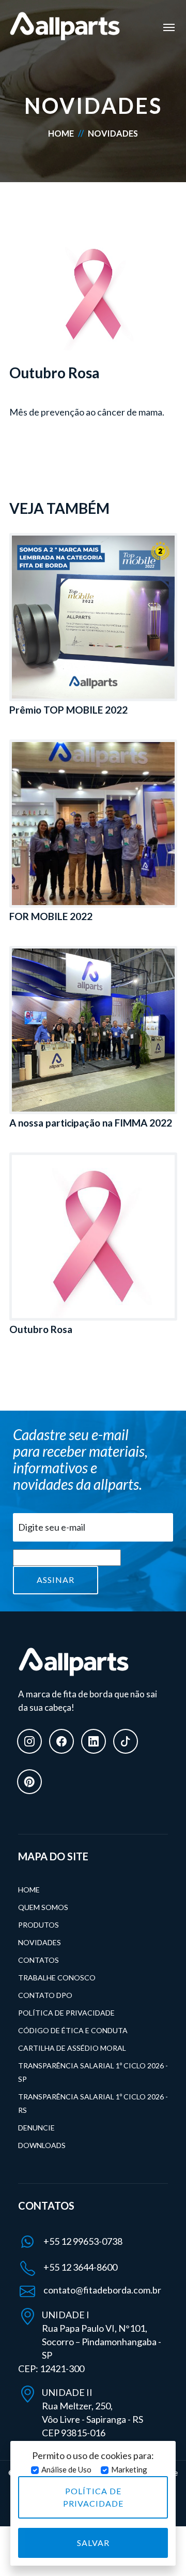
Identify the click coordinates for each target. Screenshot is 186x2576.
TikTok (126, 1741)
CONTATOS (38, 1960)
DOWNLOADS (42, 2145)
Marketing (129, 2469)
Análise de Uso (66, 2469)
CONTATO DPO (45, 1995)
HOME (62, 133)
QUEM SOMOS (43, 1907)
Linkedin (94, 1741)
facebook (61, 1741)
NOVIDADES (40, 1942)
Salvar (93, 2543)
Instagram (29, 1741)
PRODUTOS (38, 1925)
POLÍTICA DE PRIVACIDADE (66, 2013)
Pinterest (29, 1782)
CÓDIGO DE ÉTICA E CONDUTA (73, 2030)
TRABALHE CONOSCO (57, 1978)
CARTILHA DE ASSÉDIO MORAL (72, 2048)
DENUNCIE (36, 2128)
